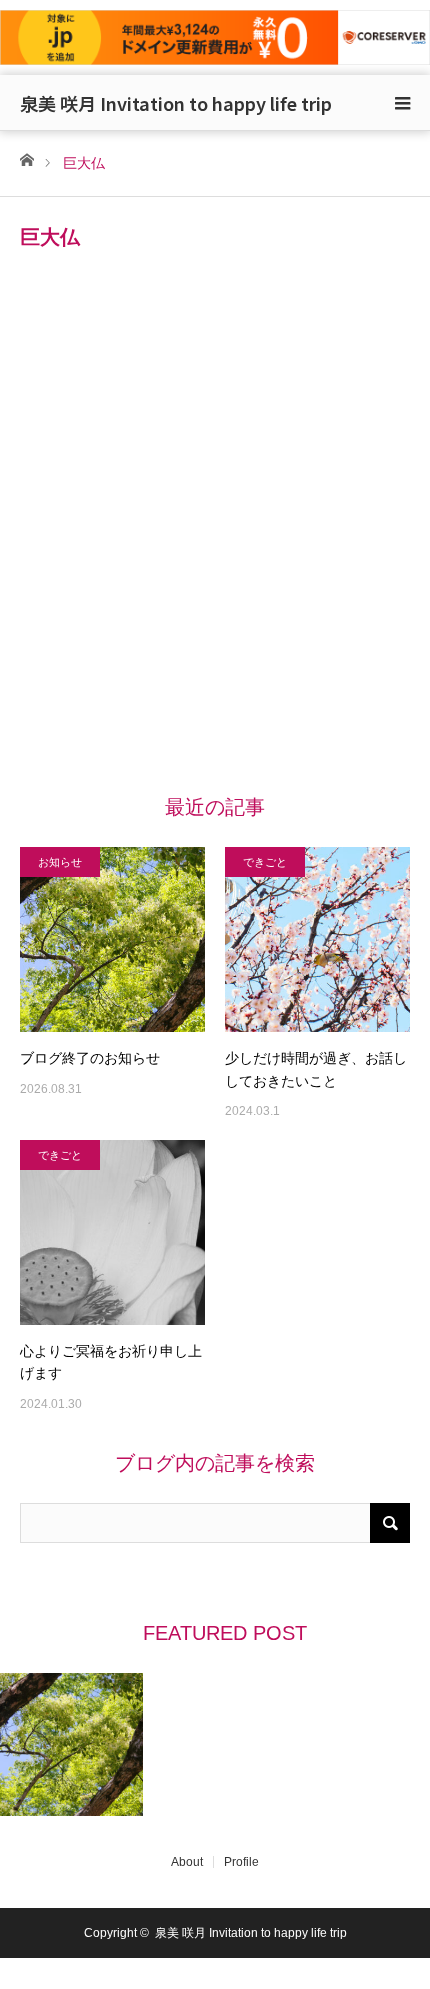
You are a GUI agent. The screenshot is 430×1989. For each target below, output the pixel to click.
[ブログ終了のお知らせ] (112, 939)
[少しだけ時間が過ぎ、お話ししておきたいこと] (317, 939)
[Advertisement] (215, 542)
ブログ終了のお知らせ (90, 1058)
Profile (241, 1862)
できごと (265, 862)
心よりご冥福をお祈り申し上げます (111, 1362)
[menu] (402, 103)
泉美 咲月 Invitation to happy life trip (176, 103)
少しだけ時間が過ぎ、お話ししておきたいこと (316, 1069)
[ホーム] (26, 158)
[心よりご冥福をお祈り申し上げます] (112, 1232)
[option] (72, 1744)
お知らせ (60, 862)
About (187, 1862)
